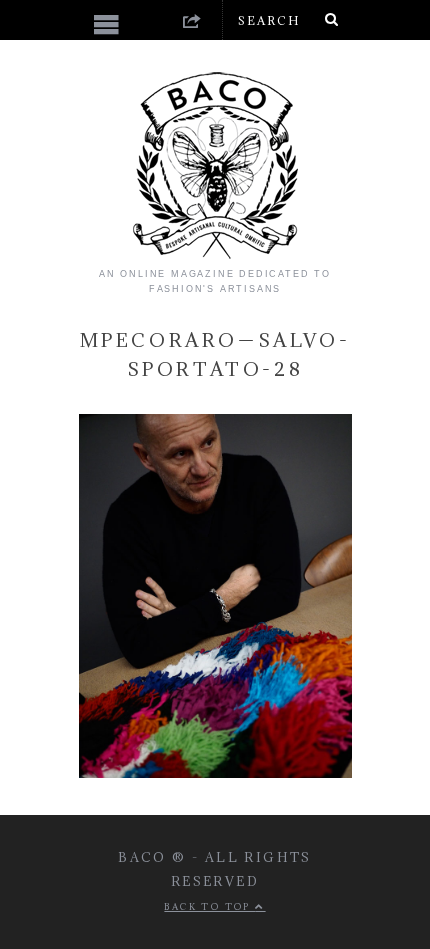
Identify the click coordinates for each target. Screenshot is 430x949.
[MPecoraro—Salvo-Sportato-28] (215, 773)
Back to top (209, 906)
